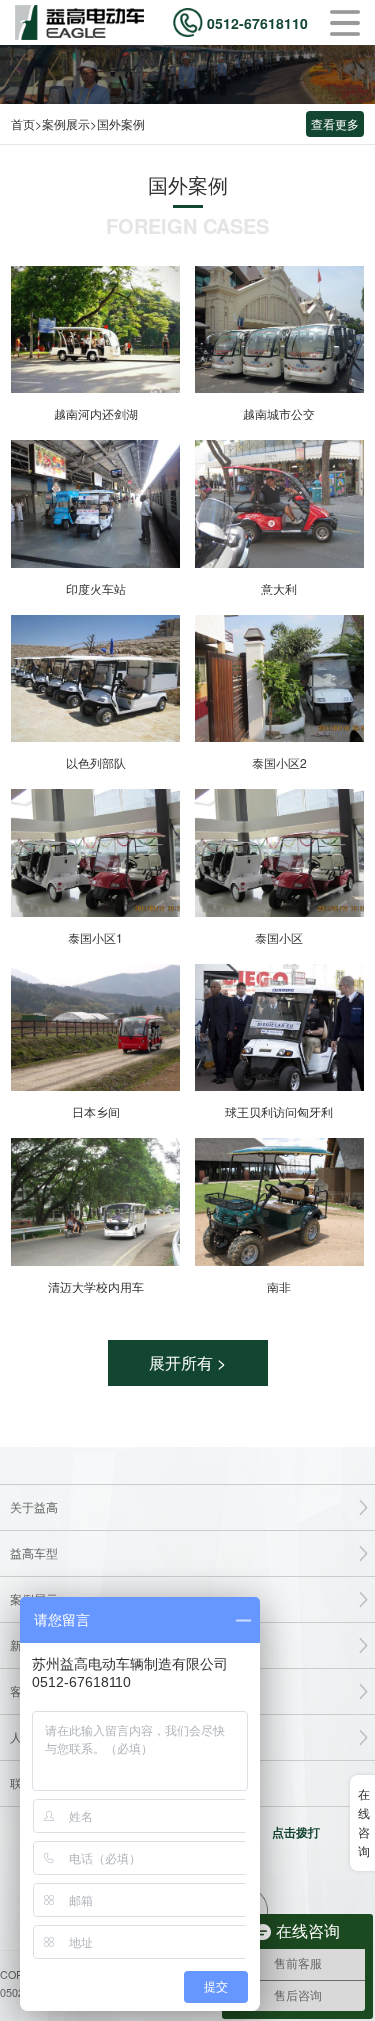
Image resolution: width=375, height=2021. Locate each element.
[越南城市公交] (279, 330)
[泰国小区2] (279, 679)
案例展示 (66, 123)
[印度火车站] (95, 504)
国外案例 (121, 123)
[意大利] (279, 504)
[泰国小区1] (95, 853)
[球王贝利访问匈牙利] (279, 1028)
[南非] (279, 1202)
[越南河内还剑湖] (95, 330)
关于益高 (34, 1507)
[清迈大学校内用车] (95, 1202)
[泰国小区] (279, 853)
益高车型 (34, 1553)
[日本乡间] (95, 1028)
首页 (23, 123)
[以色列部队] (95, 679)
